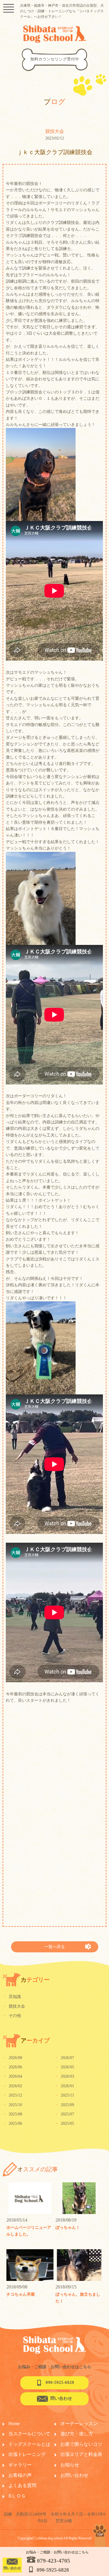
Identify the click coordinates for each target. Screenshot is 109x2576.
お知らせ (70, 2465)
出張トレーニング (27, 2454)
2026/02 (12, 2086)
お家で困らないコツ (81, 2444)
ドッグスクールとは (29, 2444)
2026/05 (64, 2067)
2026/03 (64, 2076)
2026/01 (64, 2086)
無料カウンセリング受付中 (55, 59)
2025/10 (12, 2105)
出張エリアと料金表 (81, 2454)
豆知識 (12, 1997)
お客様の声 (20, 2475)
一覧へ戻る (55, 1947)
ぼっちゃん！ (68, 2228)
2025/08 (12, 2114)
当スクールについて (29, 2434)
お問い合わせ (74, 2475)
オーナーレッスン (79, 2424)
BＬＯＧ (17, 2496)
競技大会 (14, 2006)
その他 (12, 2016)
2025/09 (64, 2105)
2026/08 (12, 2058)
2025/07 (64, 2114)
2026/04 (12, 2076)
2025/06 (12, 2123)
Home (14, 2424)
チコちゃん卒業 (21, 2294)
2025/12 (12, 2095)
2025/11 (64, 2095)
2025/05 (64, 2123)
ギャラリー (20, 2465)
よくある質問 (22, 2485)
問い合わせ (61, 2398)
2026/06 (12, 2067)
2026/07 (64, 2058)
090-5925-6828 (60, 2382)
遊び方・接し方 (77, 2434)
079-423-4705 (53, 2561)
